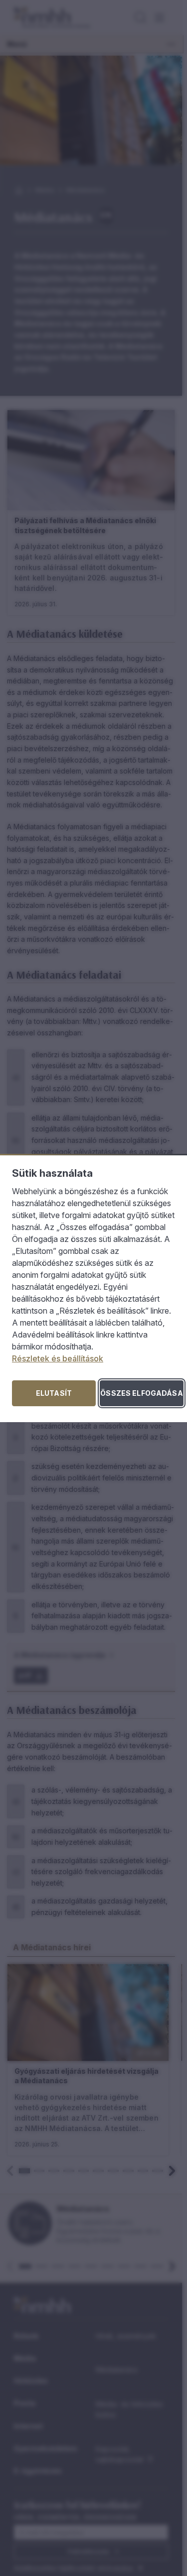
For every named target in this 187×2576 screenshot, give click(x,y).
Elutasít (54, 1393)
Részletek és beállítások (58, 1358)
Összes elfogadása (141, 1393)
